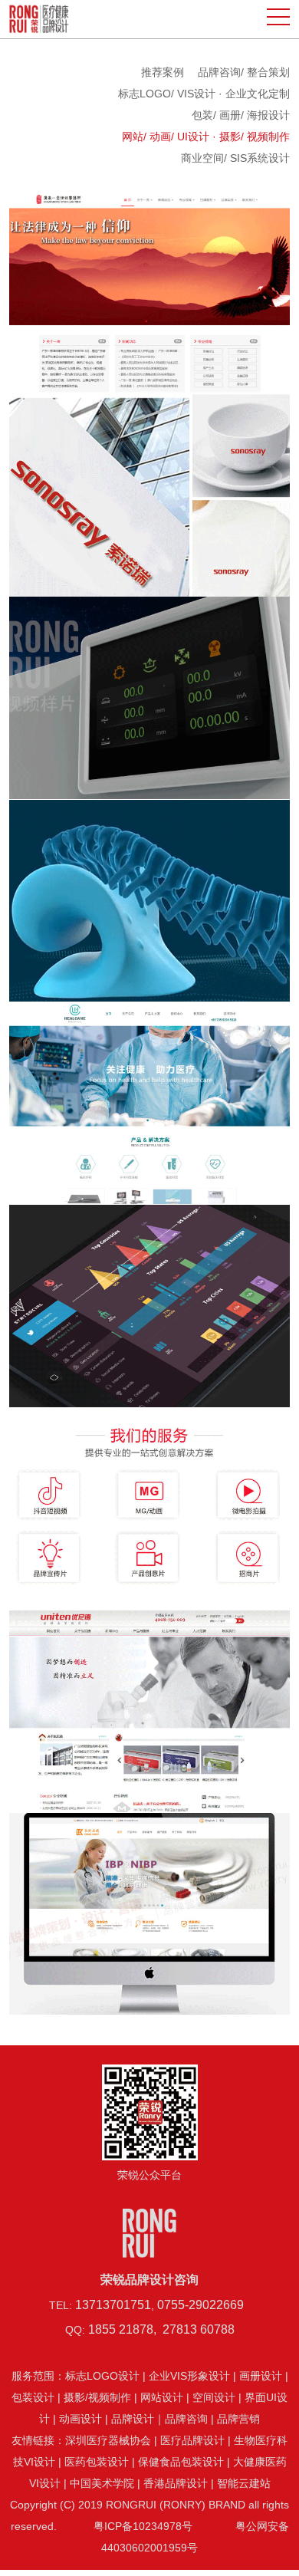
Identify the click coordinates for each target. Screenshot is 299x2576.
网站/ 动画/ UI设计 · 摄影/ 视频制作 (206, 137)
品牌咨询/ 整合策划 (244, 72)
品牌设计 (133, 2419)
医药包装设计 (97, 2462)
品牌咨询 (186, 2419)
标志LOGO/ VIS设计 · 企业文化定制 (204, 94)
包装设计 (33, 2397)
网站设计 (162, 2397)
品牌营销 (238, 2419)
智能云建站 (244, 2483)
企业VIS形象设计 (189, 2376)
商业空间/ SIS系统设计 (235, 158)
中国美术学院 (102, 2483)
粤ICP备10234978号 (143, 2526)
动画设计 (80, 2419)
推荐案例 (163, 72)
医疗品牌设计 (192, 2440)
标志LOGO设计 (102, 2376)
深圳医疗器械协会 (108, 2440)
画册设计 (261, 2376)
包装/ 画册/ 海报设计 (241, 115)
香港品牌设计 (176, 2483)
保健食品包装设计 (181, 2462)
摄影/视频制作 (97, 2397)
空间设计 (214, 2397)
